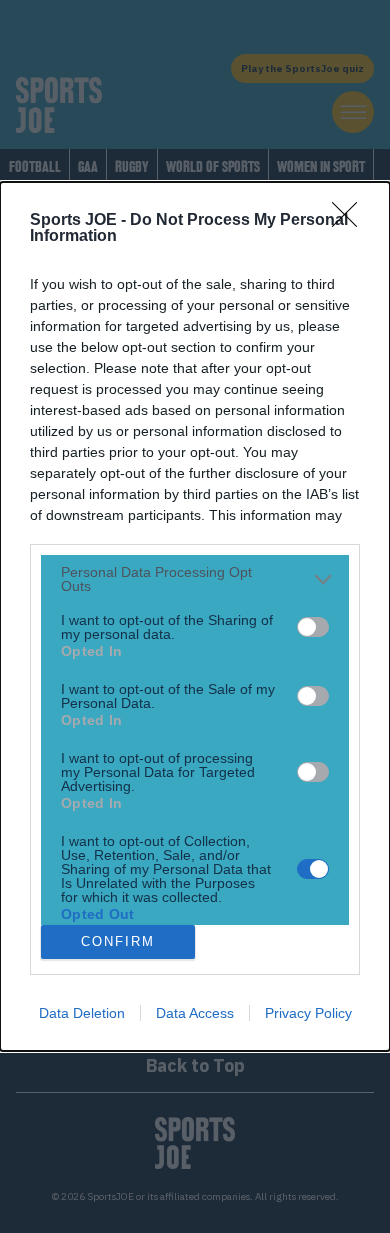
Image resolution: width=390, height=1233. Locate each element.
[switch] (313, 627)
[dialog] (195, 616)
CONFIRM (118, 941)
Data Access (195, 1013)
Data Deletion (82, 1013)
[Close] (351, 221)
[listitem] (195, 579)
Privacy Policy (308, 1013)
